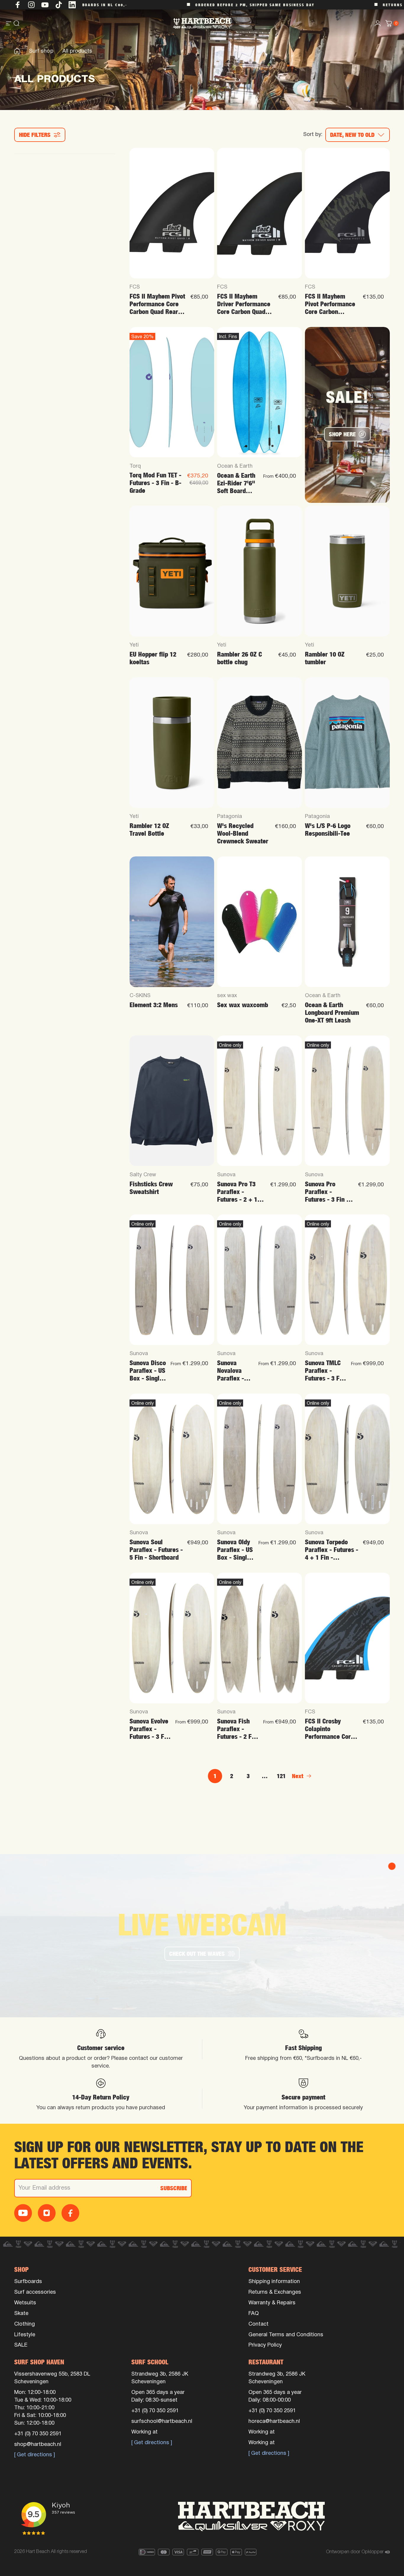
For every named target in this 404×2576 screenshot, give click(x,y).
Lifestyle (25, 2335)
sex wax (227, 996)
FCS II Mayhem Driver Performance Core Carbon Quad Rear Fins (244, 304)
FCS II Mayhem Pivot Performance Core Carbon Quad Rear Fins (157, 304)
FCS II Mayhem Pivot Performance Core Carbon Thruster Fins (330, 304)
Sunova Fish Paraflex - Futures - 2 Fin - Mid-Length (237, 1729)
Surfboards (28, 2282)
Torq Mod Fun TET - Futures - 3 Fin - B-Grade (155, 483)
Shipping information (274, 2282)
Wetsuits (25, 2303)
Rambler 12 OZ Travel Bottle (149, 830)
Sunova (226, 1175)
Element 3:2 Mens (154, 1005)
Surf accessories (35, 2292)
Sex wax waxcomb (243, 1005)
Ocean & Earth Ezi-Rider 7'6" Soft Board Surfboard (236, 483)
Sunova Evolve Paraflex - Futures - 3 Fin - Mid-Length (149, 1729)
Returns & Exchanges (275, 2292)
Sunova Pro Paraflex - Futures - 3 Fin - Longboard (327, 1192)
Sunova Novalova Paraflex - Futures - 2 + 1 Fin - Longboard (235, 1371)
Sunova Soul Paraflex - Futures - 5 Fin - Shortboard (156, 1550)
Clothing (25, 2324)
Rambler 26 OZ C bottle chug (240, 658)
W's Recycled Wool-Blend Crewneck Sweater (243, 833)
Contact (258, 2324)
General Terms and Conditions (286, 2335)
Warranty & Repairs (272, 2303)
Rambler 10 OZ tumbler (325, 658)
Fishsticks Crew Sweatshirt (151, 1188)
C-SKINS (140, 996)
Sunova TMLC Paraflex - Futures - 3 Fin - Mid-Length (325, 1371)
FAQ (254, 2314)
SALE (21, 2345)
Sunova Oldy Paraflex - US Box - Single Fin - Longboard (235, 1550)
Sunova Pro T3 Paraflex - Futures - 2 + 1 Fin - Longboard (238, 1192)
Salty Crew (143, 1175)
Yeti (134, 645)
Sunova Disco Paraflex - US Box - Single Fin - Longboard (148, 1371)
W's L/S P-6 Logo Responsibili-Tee (328, 830)
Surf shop (41, 51)
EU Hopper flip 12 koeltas (153, 658)
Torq (135, 466)
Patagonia (230, 817)
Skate (21, 2314)
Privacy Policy (265, 2345)
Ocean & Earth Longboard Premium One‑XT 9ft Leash (332, 1013)
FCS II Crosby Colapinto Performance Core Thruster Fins (329, 1729)
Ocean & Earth (235, 466)
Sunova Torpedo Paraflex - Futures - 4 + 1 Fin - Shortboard (332, 1550)
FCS (135, 287)
